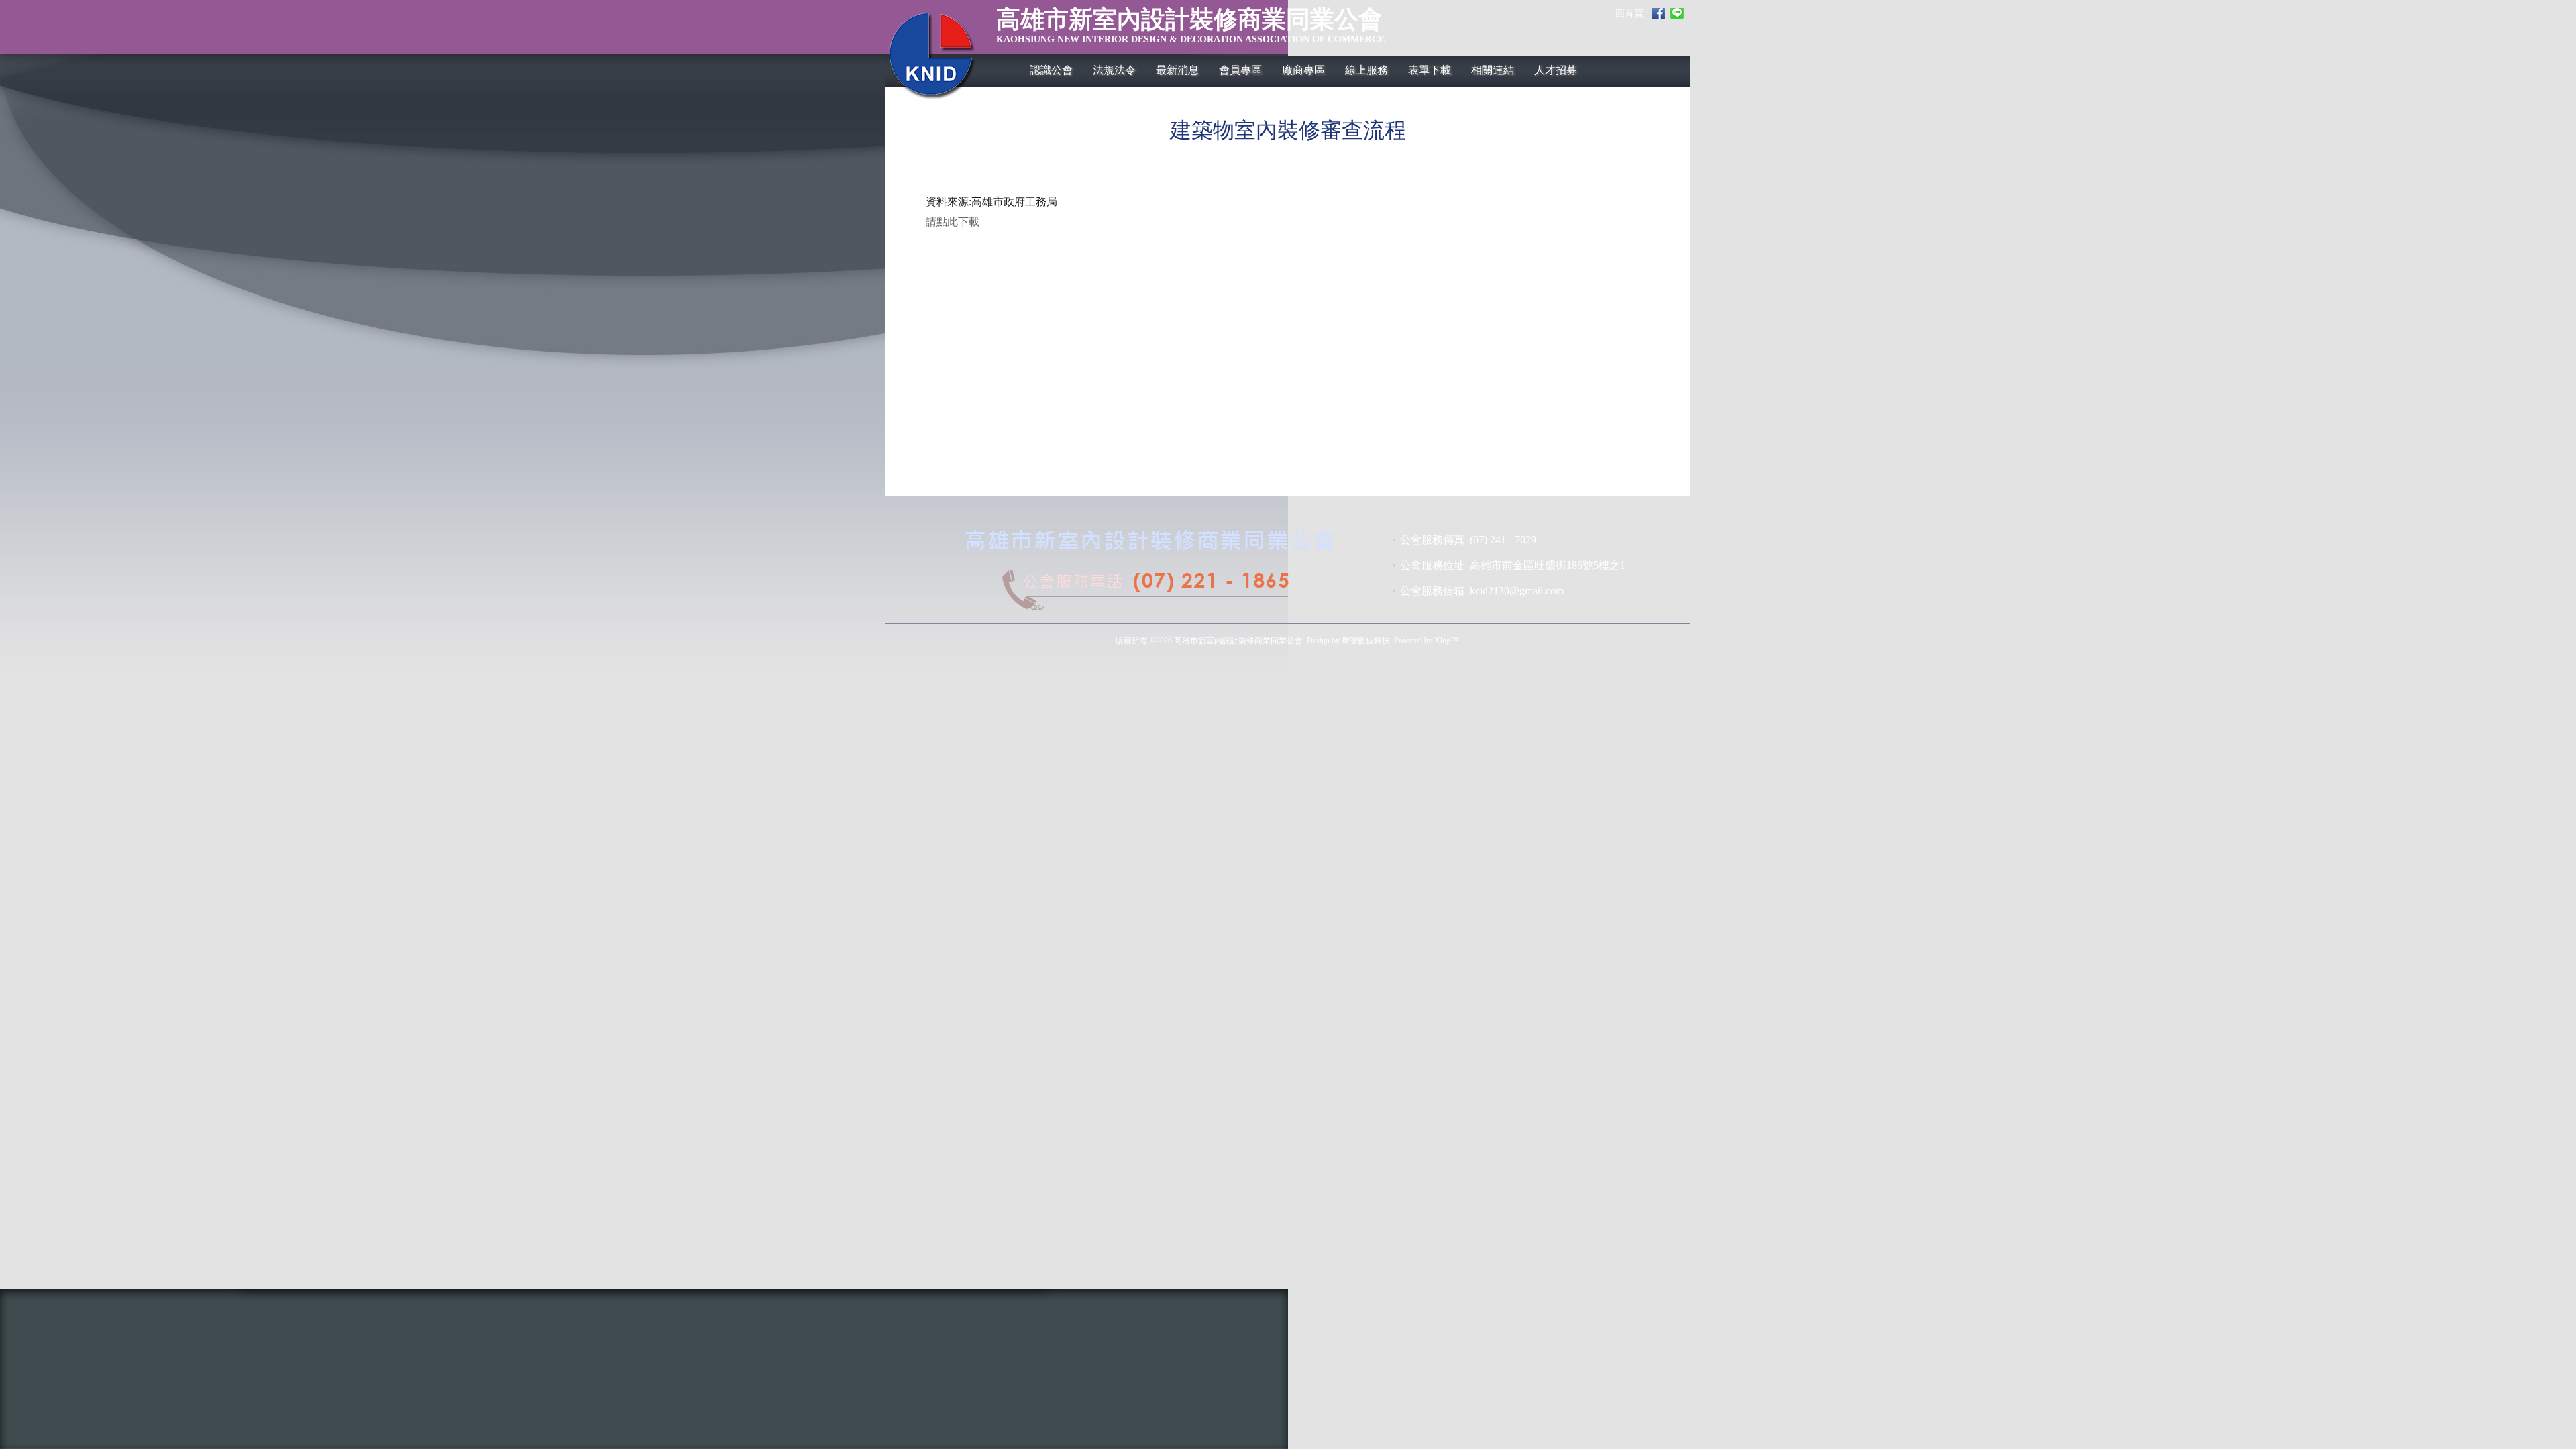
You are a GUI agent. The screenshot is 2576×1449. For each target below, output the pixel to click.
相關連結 (1493, 70)
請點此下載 (953, 222)
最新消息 (1177, 70)
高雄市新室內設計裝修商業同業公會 (1190, 27)
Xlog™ (1446, 641)
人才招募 (1556, 70)
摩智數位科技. (1367, 641)
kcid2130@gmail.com (1517, 591)
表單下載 (1430, 70)
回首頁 (1629, 14)
